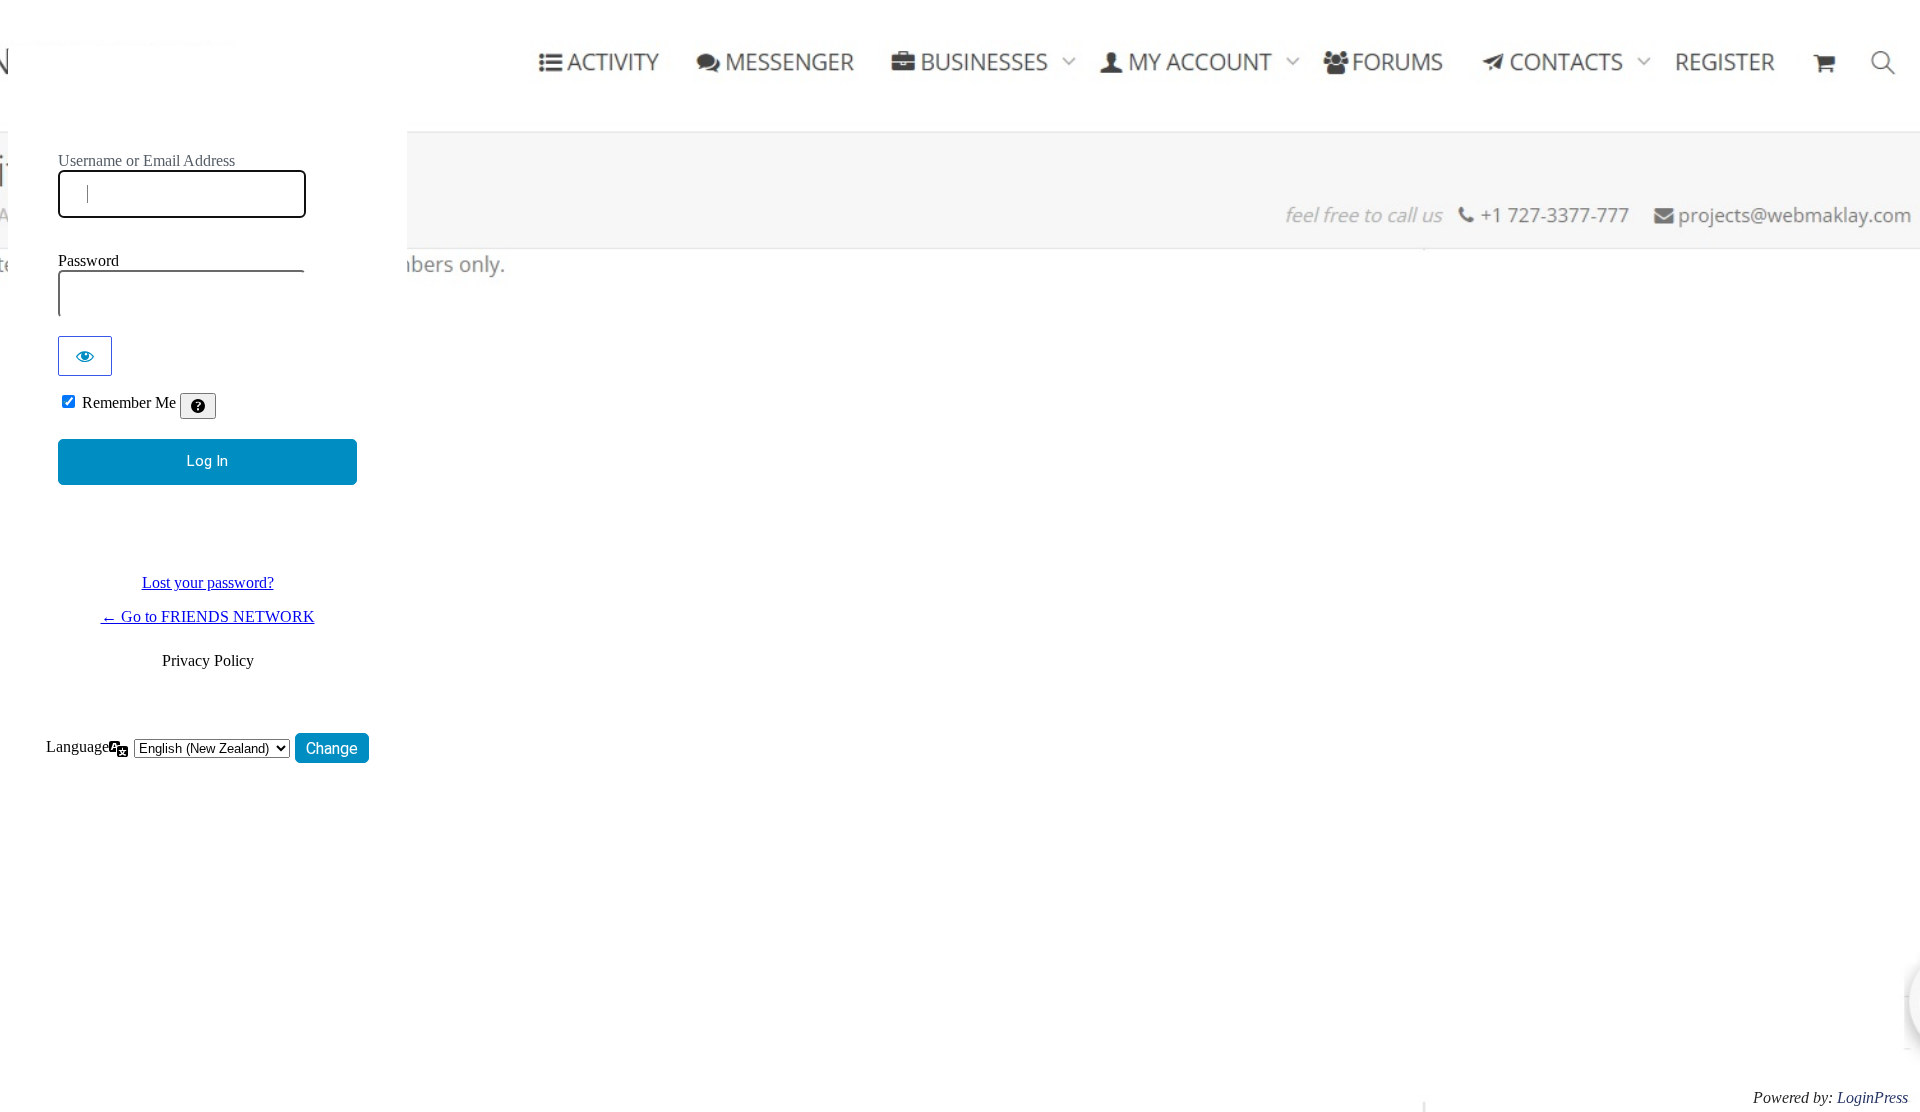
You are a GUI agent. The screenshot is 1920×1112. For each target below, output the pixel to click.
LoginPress (1872, 1097)
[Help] (198, 406)
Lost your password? (208, 582)
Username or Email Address (146, 160)
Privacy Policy (208, 660)
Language (77, 746)
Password (88, 260)
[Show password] (85, 356)
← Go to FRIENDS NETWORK (208, 616)
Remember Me (129, 402)
